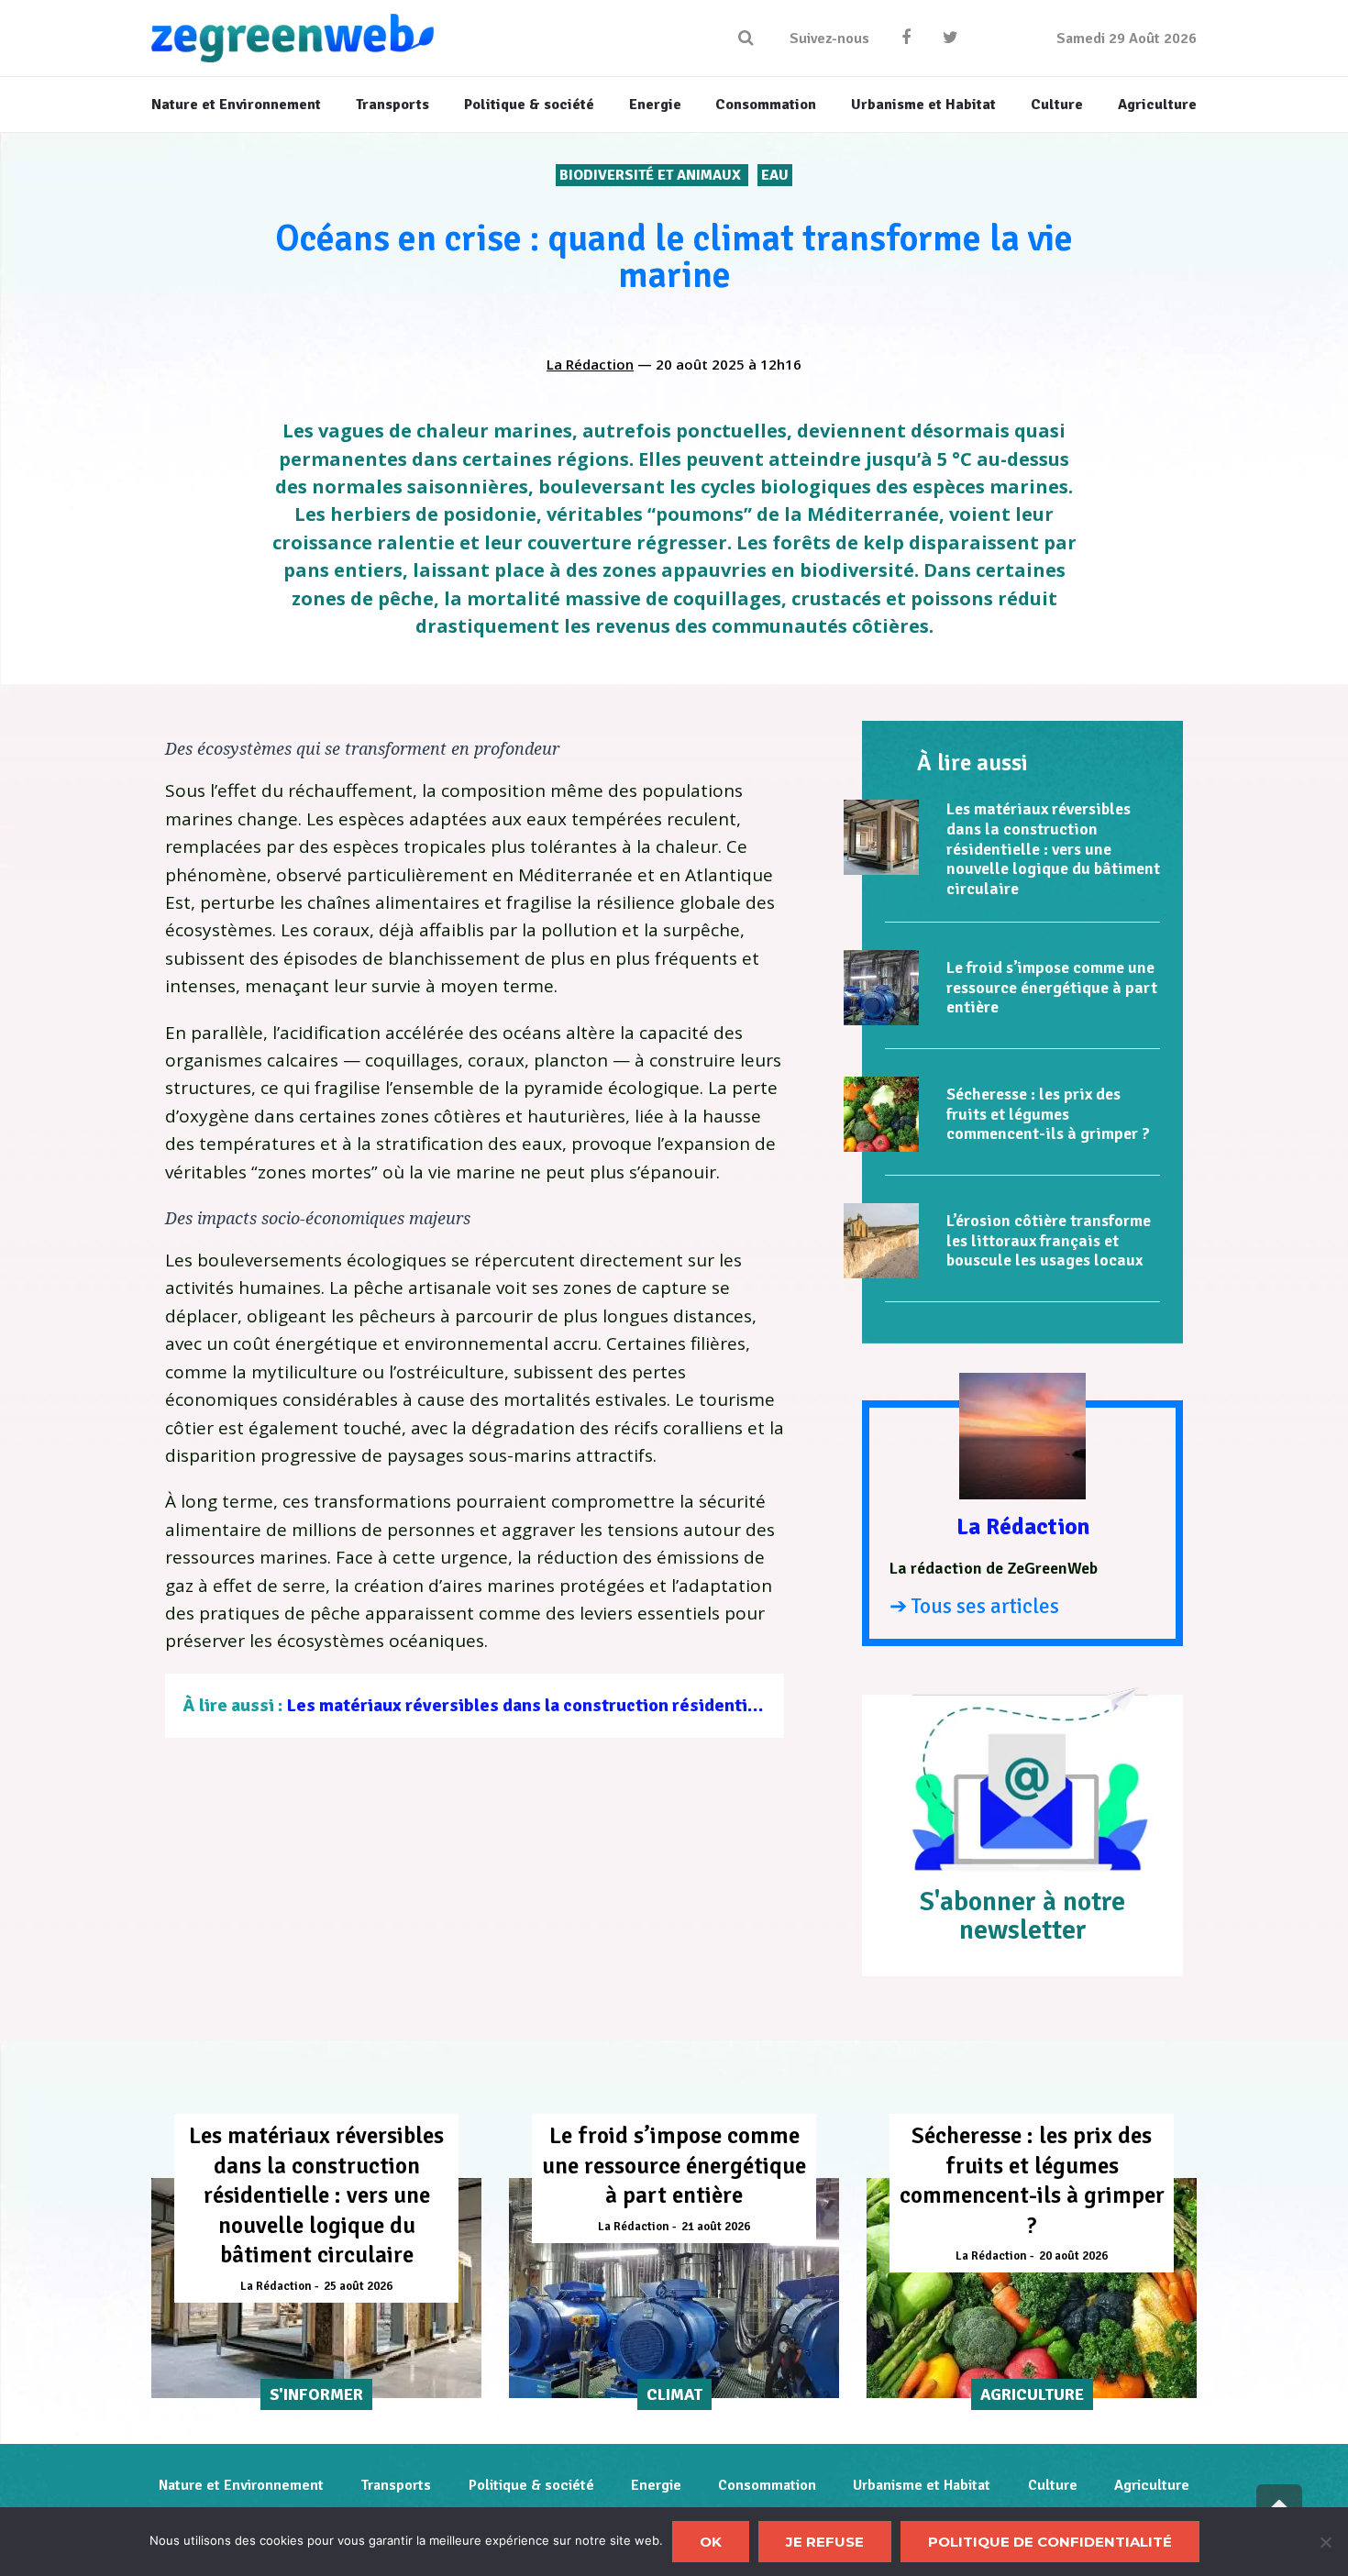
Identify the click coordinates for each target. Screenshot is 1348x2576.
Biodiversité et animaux (652, 175)
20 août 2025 (700, 364)
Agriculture (1152, 2485)
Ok (711, 2542)
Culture (1053, 2485)
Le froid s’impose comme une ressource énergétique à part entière (1052, 987)
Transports (396, 2485)
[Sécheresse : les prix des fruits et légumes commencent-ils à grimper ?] (881, 1114)
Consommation (767, 2485)
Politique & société (531, 2485)
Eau (775, 175)
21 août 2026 (716, 2227)
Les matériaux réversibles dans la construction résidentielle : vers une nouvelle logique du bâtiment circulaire (735, 1705)
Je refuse (825, 2542)
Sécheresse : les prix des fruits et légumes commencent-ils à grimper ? (1048, 1114)
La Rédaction (590, 364)
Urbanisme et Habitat (922, 2485)
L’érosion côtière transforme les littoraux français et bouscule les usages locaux (1049, 1240)
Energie (656, 2485)
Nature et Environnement (241, 2485)
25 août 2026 (358, 2286)
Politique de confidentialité (1050, 2542)
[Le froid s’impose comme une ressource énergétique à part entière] (881, 988)
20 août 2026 (1073, 2256)
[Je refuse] (1325, 2542)
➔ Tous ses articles (974, 1606)
